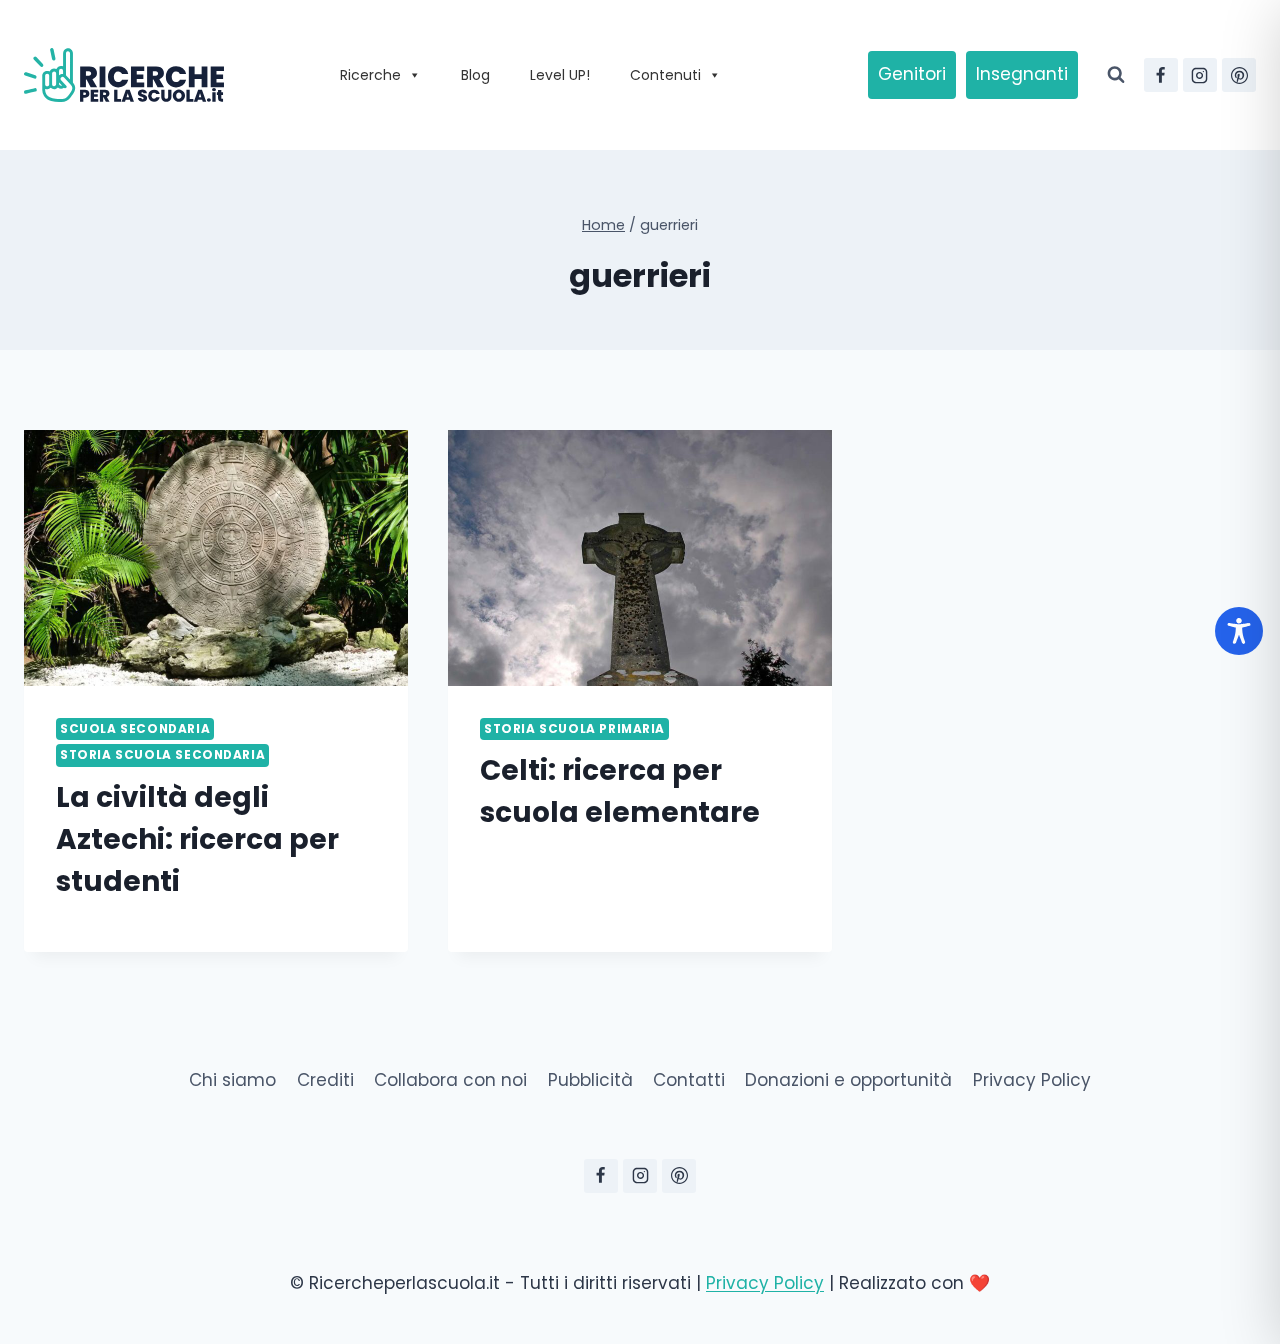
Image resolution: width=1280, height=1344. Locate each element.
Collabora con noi (450, 1080)
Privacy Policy (1032, 1080)
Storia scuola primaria (574, 729)
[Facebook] (1161, 75)
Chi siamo (232, 1080)
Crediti (325, 1080)
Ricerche (370, 75)
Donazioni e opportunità (848, 1080)
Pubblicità (590, 1080)
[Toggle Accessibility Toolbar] (1239, 631)
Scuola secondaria (135, 729)
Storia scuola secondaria (162, 755)
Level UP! (560, 75)
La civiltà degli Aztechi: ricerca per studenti (197, 839)
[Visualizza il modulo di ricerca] (1116, 75)
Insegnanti (1022, 74)
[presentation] (216, 558)
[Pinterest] (1239, 75)
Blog (475, 75)
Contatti (689, 1080)
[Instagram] (1200, 75)
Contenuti (665, 75)
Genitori (912, 74)
